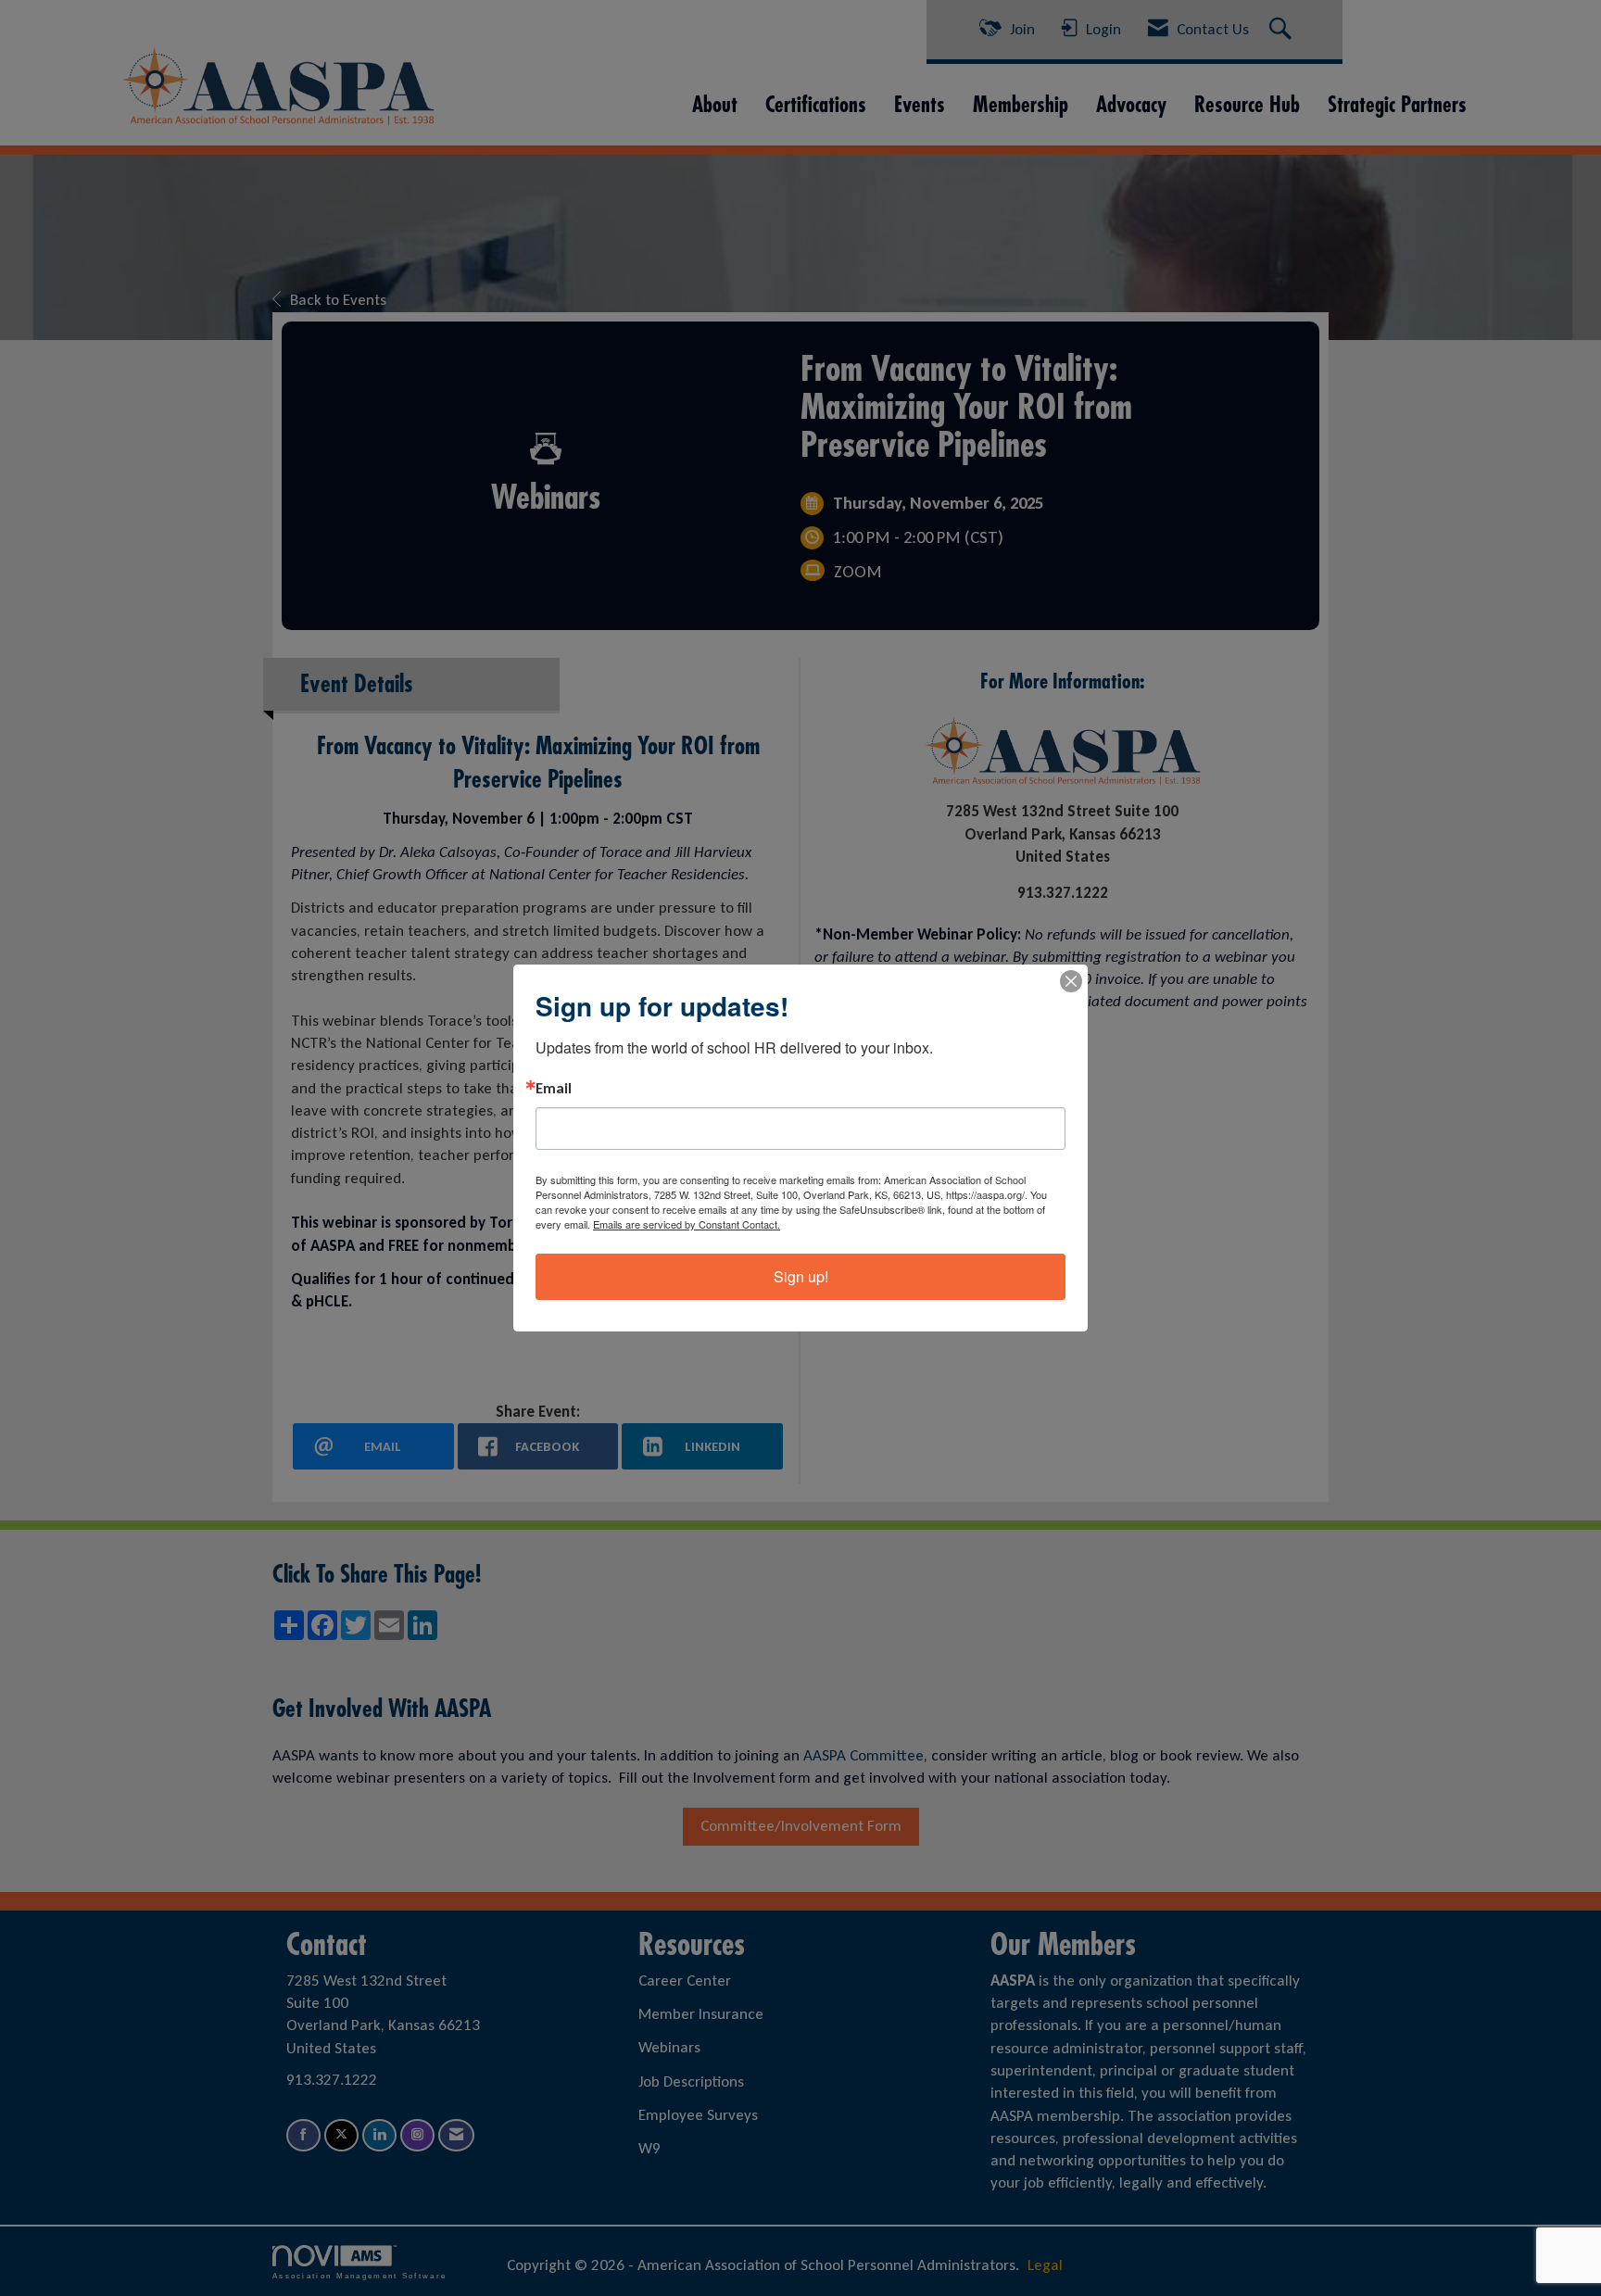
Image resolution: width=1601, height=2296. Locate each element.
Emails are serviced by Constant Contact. (687, 1224)
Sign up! (801, 1276)
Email (554, 1089)
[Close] (1071, 981)
